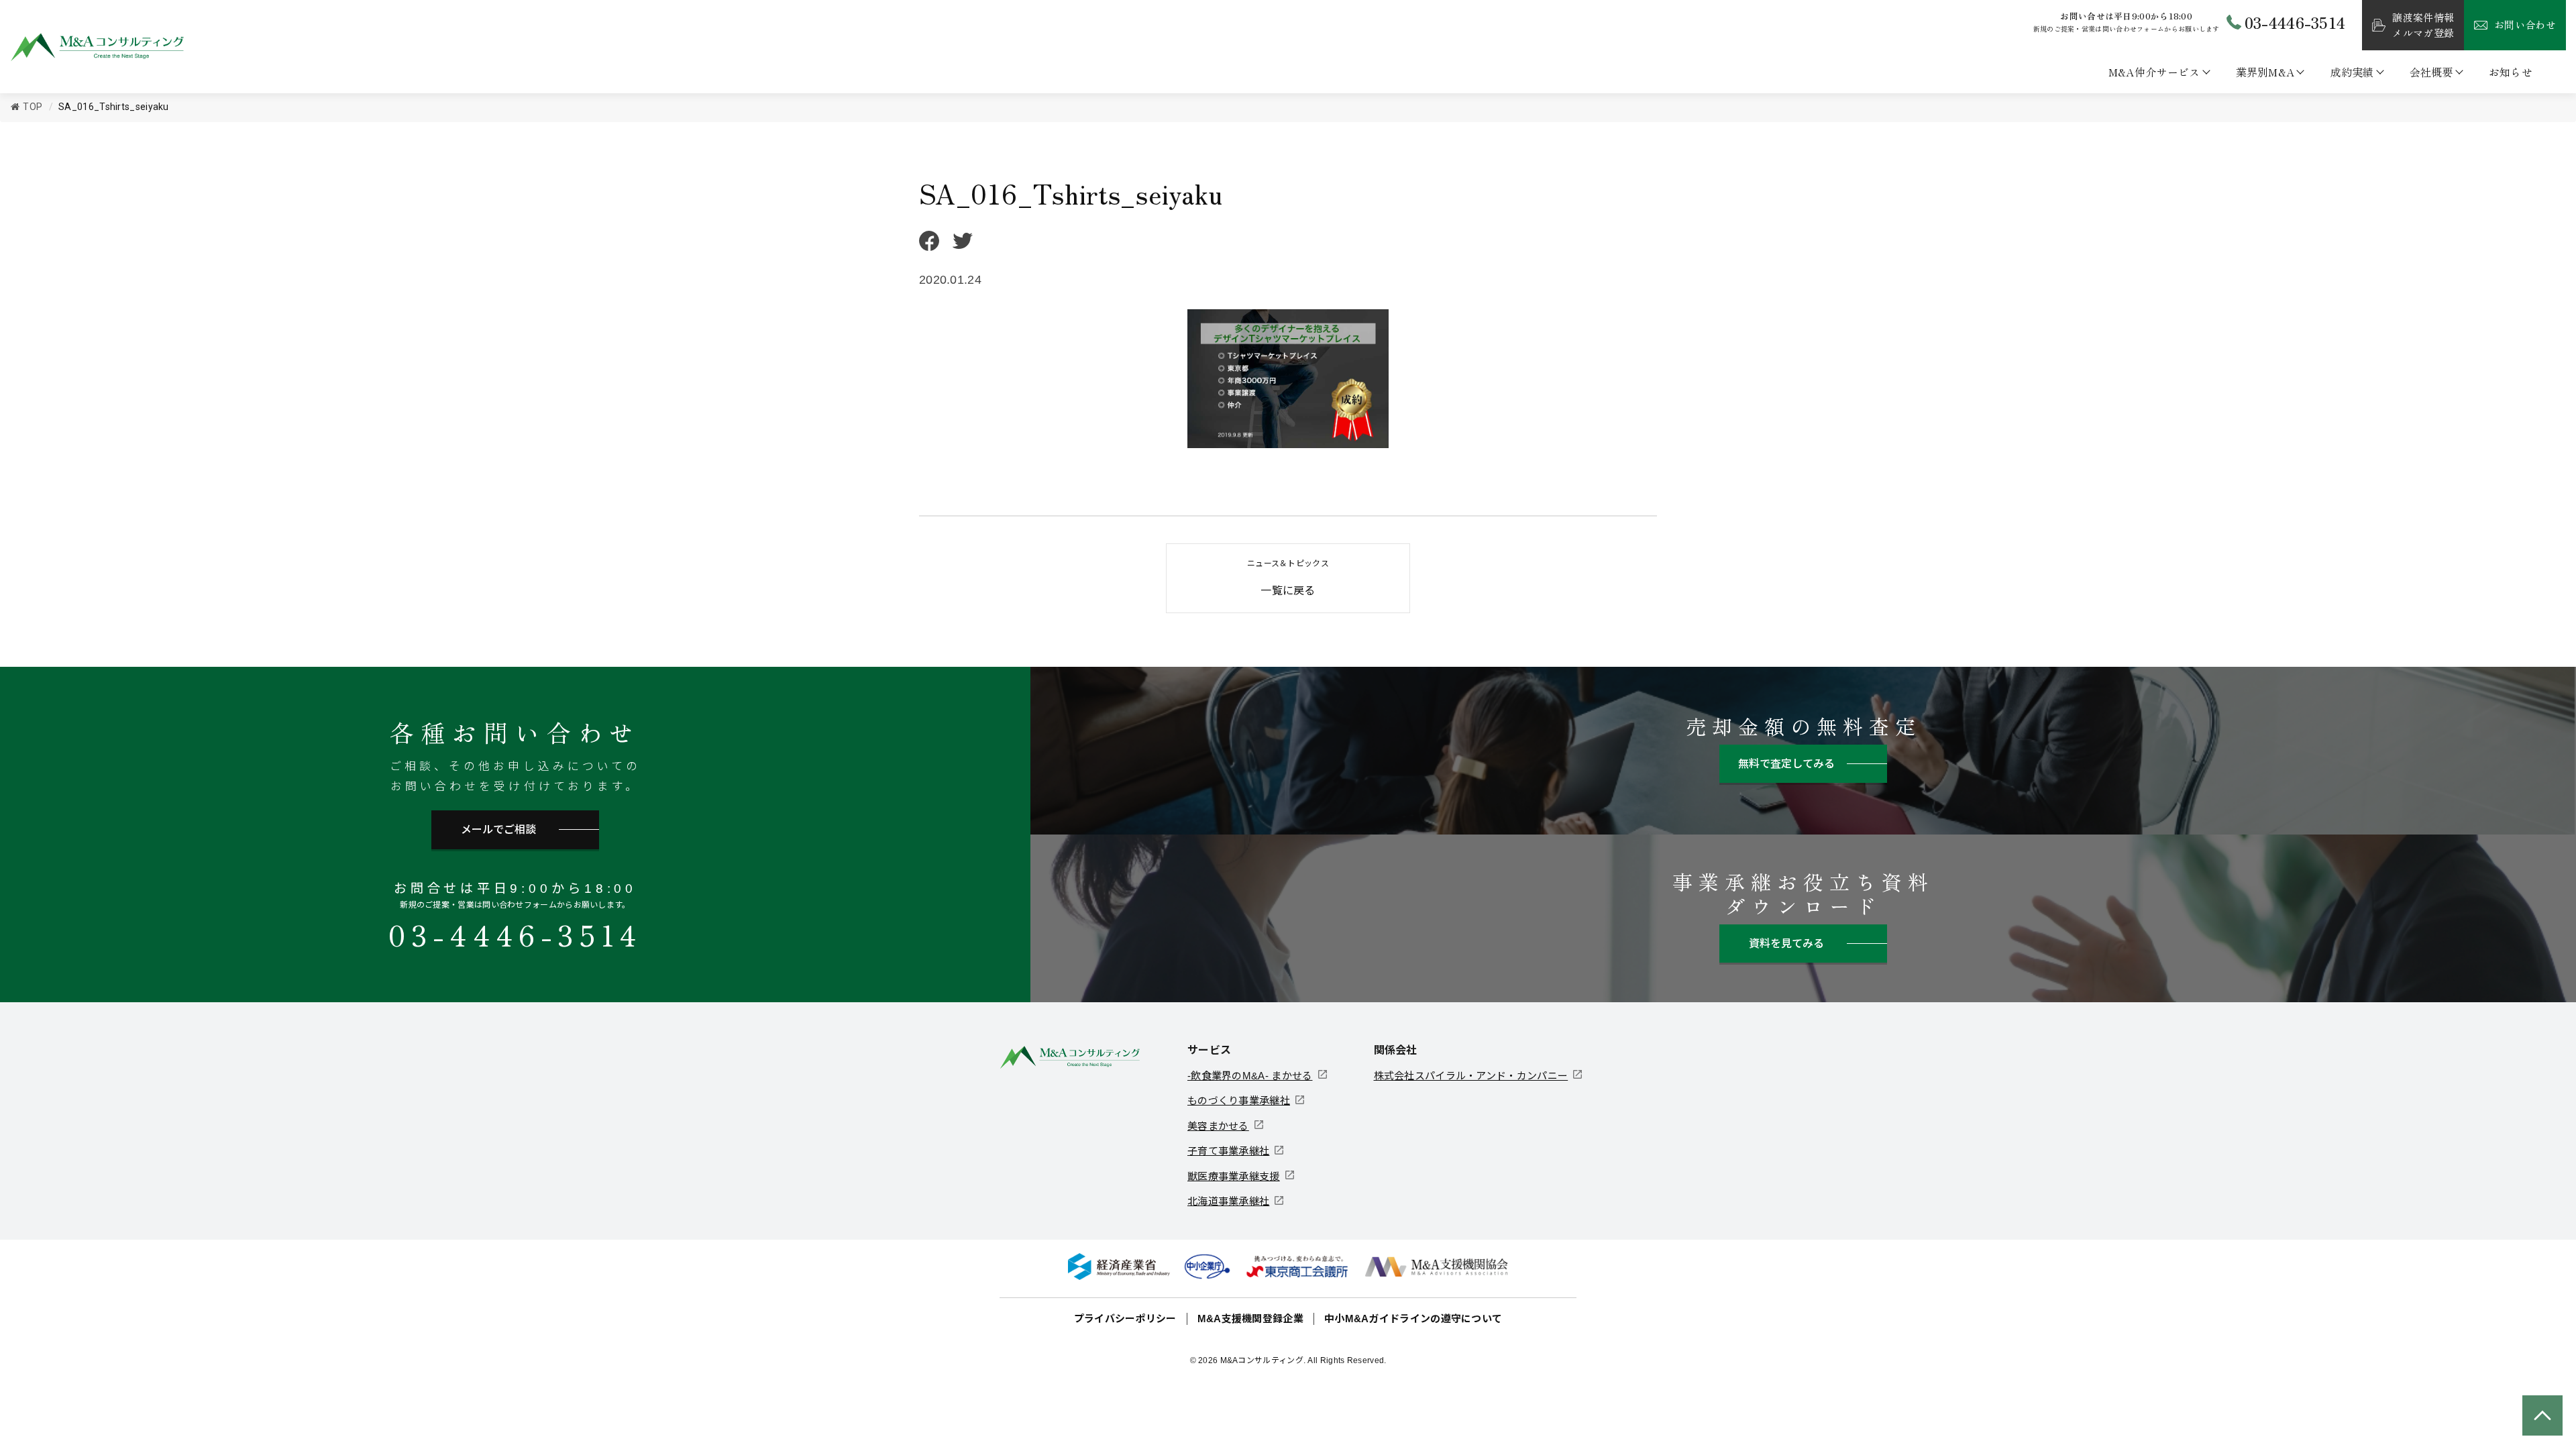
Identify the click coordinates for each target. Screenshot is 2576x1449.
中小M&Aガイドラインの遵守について (1413, 1319)
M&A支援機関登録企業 (1250, 1319)
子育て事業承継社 (1228, 1151)
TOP (33, 107)
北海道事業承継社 (1228, 1201)
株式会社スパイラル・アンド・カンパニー (1471, 1076)
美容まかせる (1218, 1126)
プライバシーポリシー (1125, 1319)
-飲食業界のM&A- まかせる (1250, 1076)
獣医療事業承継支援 (1234, 1176)
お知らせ (2511, 72)
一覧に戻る (1288, 578)
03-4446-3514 (515, 934)
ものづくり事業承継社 (1239, 1101)
